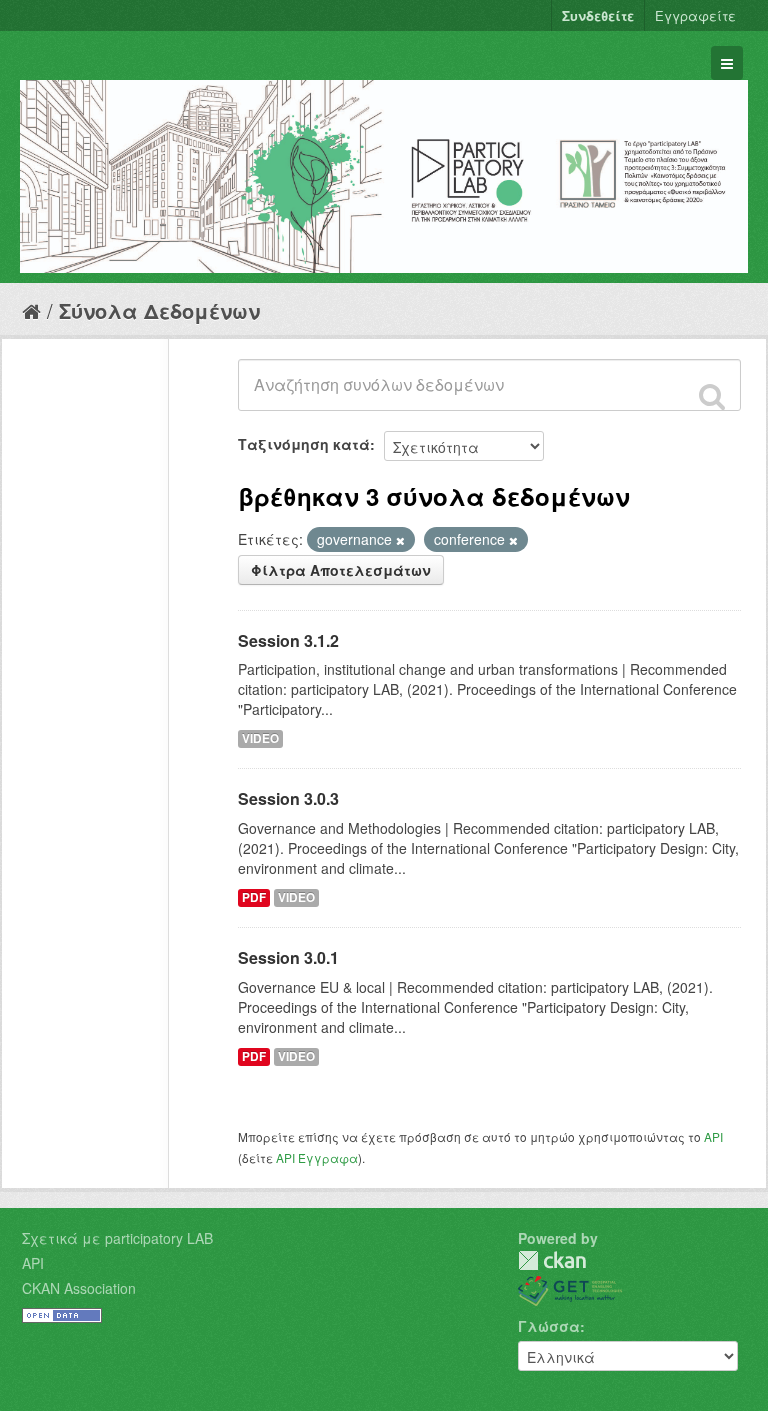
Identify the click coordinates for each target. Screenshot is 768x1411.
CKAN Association (79, 1288)
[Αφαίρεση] (400, 540)
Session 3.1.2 (288, 640)
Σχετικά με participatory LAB (117, 1238)
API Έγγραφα (317, 1157)
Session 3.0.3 (288, 798)
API (713, 1136)
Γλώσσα (549, 1326)
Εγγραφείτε (695, 15)
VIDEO (260, 738)
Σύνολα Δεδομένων (159, 310)
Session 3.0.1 (288, 957)
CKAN (552, 1260)
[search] (712, 396)
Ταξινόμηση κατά (304, 444)
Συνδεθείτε (598, 15)
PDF (254, 897)
